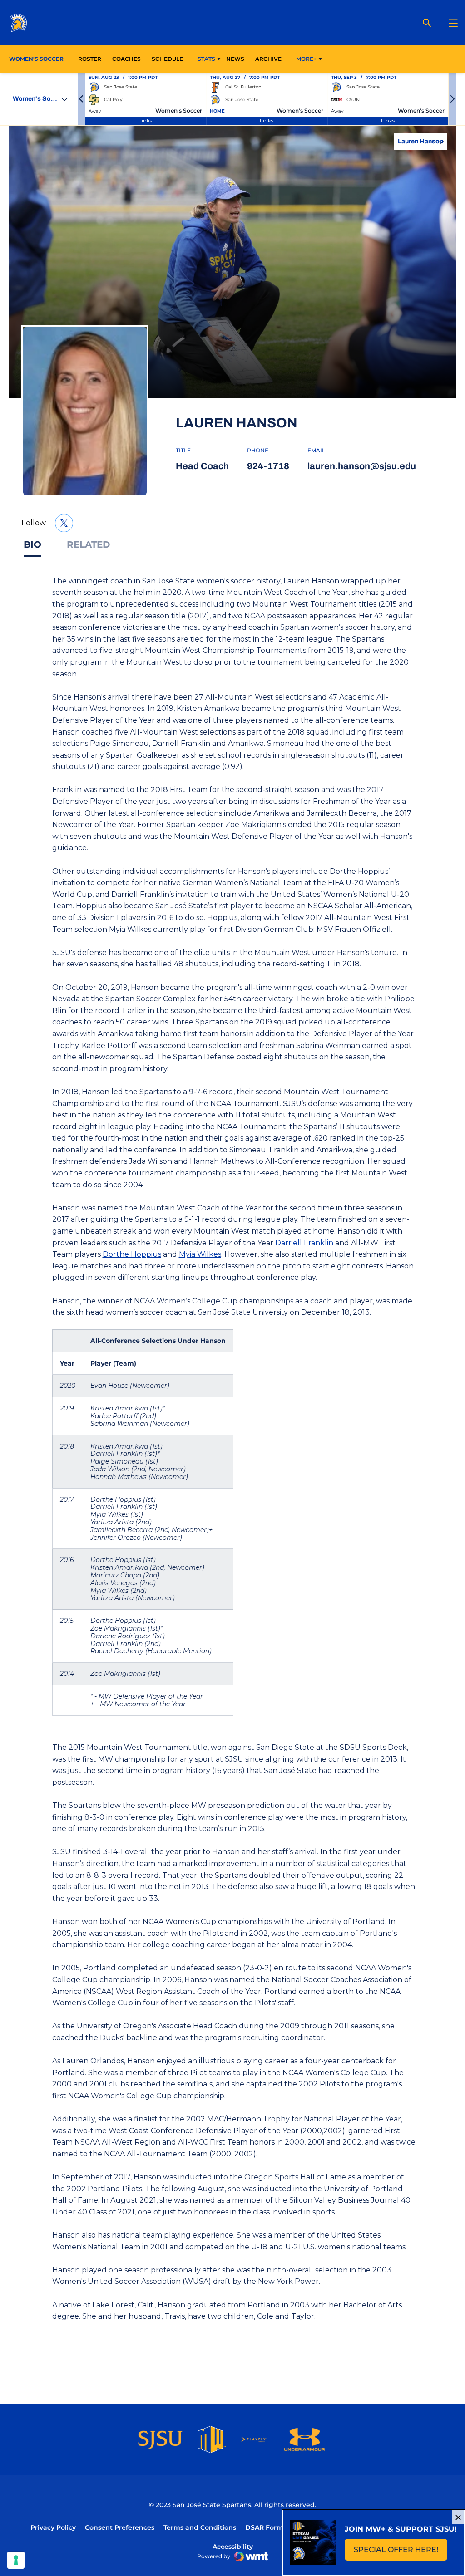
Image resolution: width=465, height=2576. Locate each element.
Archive (268, 59)
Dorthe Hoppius (132, 1254)
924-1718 (268, 466)
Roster (90, 59)
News (235, 59)
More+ (306, 59)
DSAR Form (264, 2527)
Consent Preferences (120, 2527)
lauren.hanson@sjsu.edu (362, 466)
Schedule (167, 59)
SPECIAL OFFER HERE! (401, 2552)
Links (145, 120)
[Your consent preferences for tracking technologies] (16, 2560)
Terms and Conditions (200, 2527)
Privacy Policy (53, 2527)
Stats (206, 59)
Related (89, 544)
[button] (81, 99)
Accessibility (233, 2546)
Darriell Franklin (304, 1243)
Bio (32, 544)
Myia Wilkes (200, 1254)
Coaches (126, 59)
